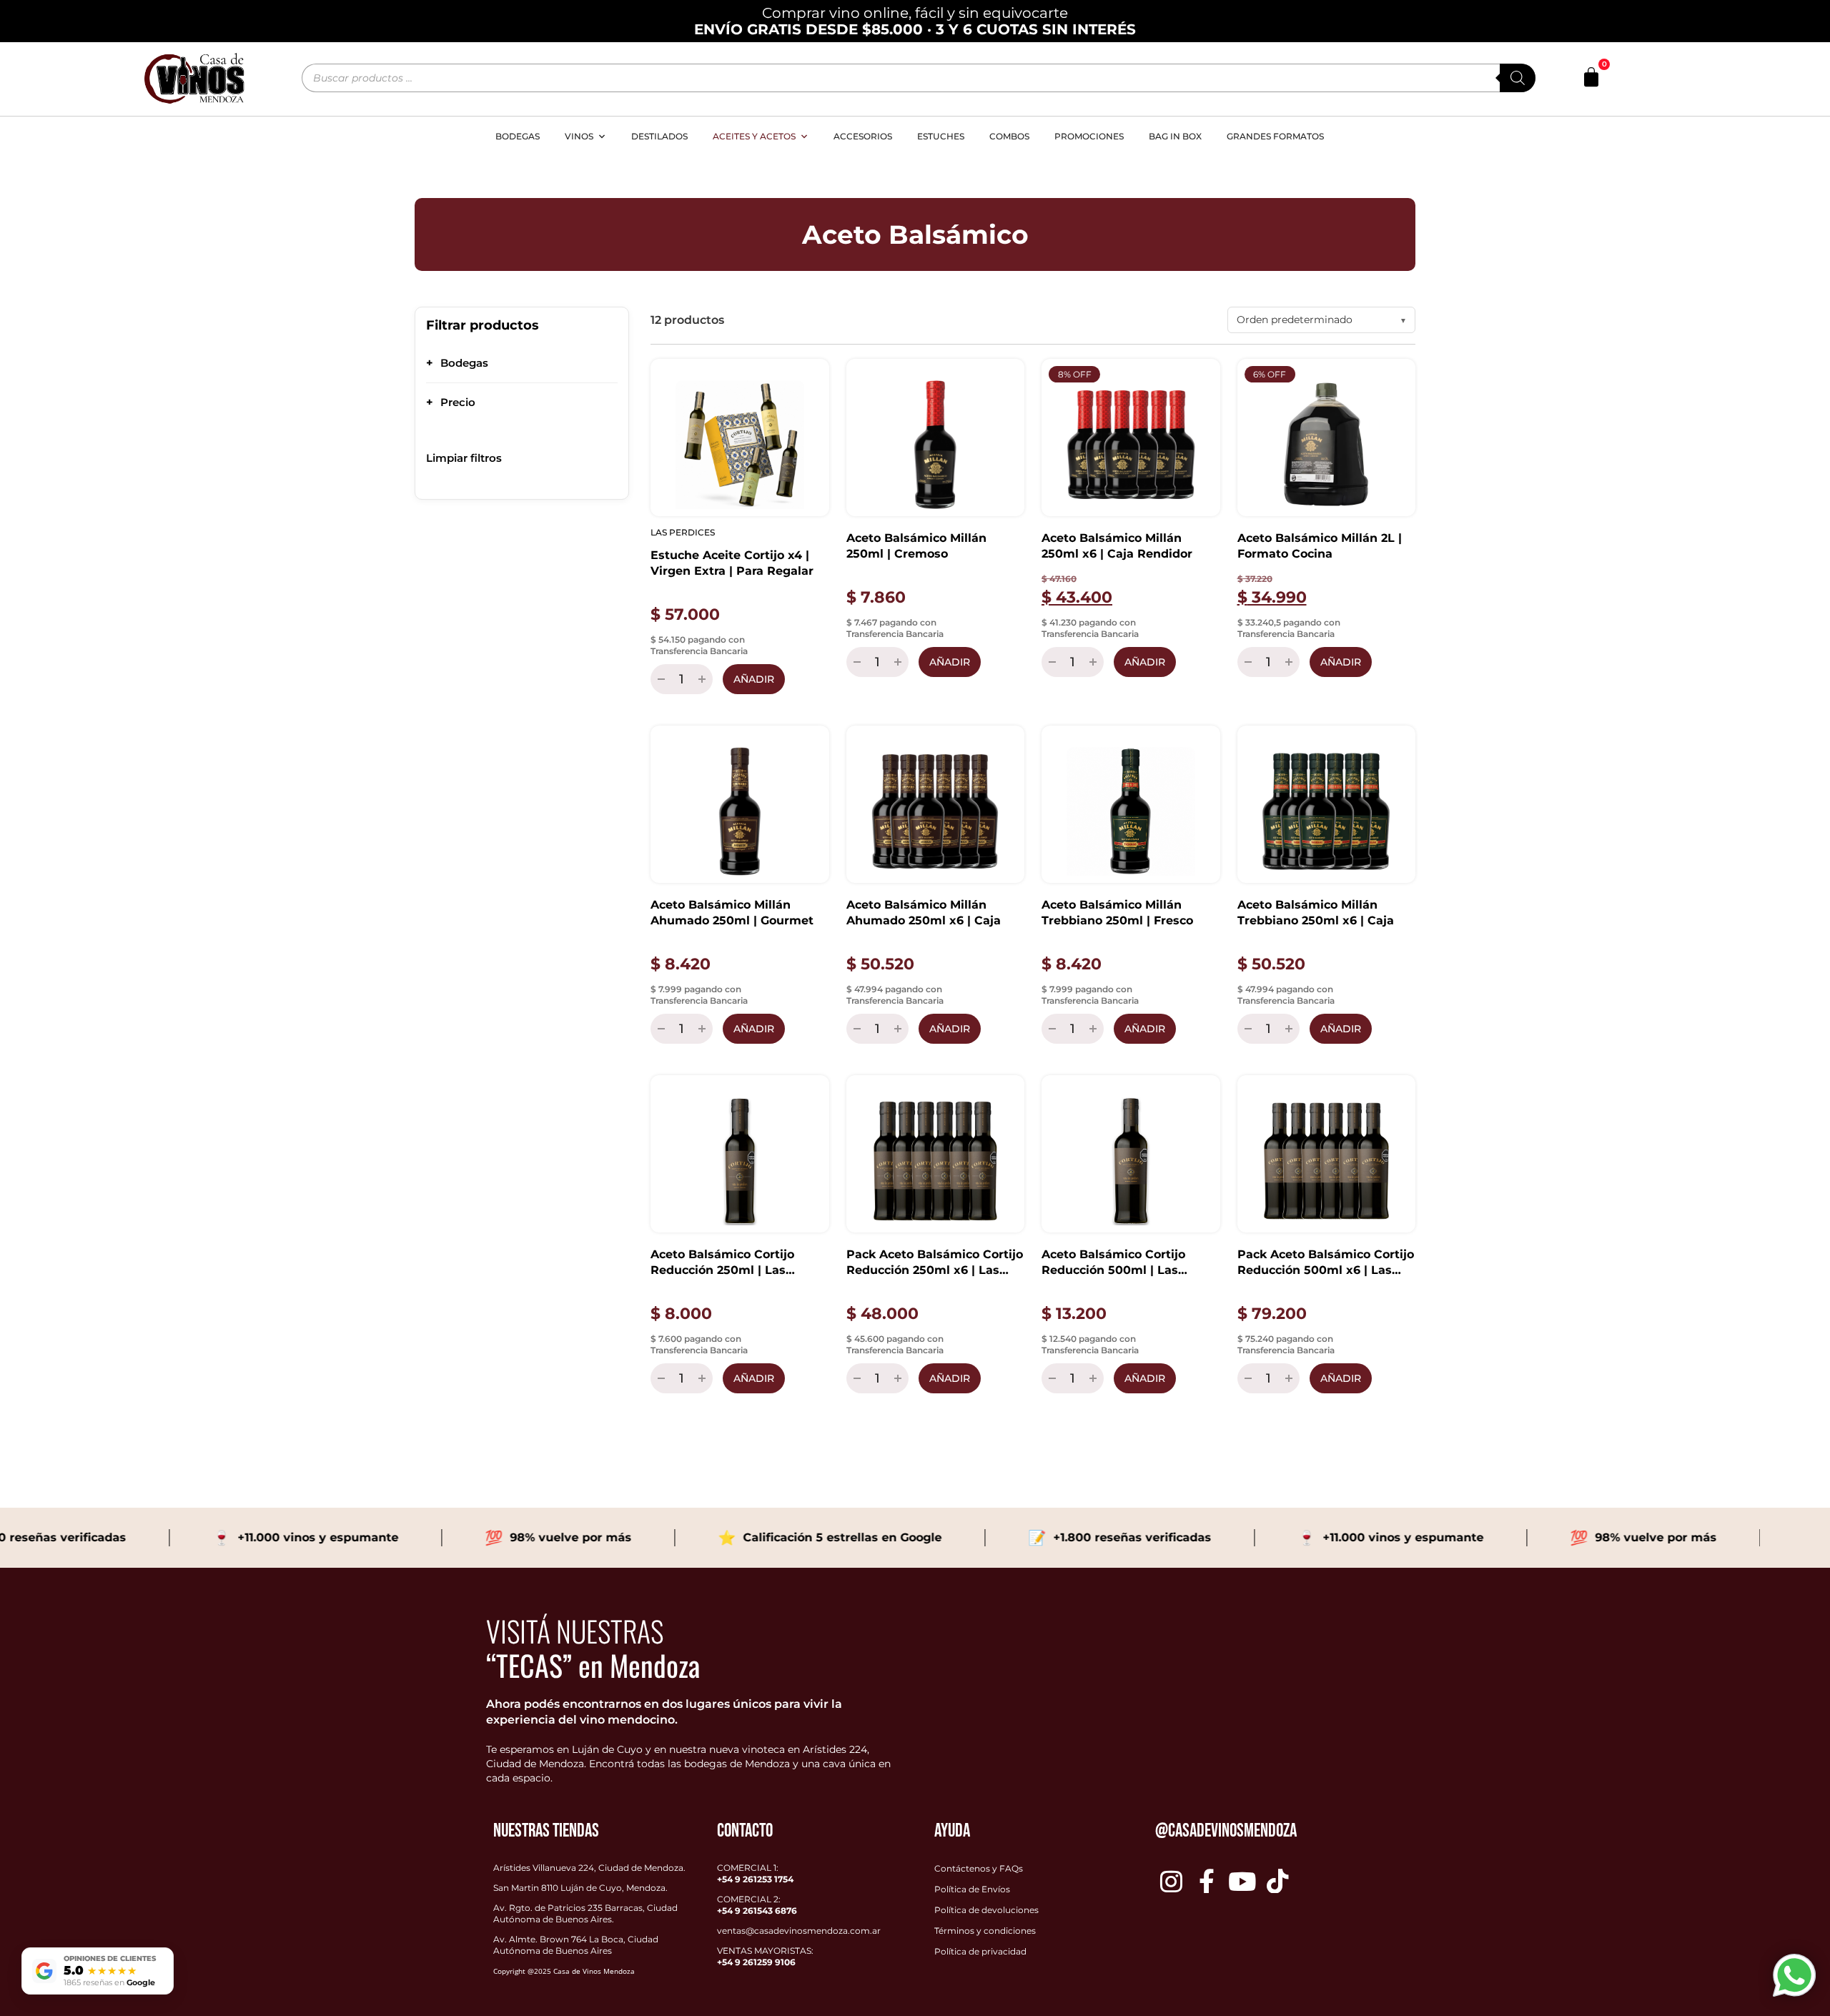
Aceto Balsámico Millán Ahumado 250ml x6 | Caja (924, 913)
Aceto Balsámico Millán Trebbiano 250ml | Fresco (1117, 913)
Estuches (941, 136)
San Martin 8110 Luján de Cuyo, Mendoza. (580, 1888)
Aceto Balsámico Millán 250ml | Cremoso (916, 546)
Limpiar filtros (464, 458)
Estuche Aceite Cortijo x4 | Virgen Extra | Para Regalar (732, 563)
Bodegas (518, 136)
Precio (451, 402)
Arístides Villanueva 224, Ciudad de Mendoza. (589, 1868)
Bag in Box (1175, 136)
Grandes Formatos (1275, 136)
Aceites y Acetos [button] (754, 136)
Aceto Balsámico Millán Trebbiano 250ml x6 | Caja (1316, 913)
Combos (1009, 136)
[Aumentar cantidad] (704, 679)
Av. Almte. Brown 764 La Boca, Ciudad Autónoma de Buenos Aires (576, 1945)
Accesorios (863, 136)
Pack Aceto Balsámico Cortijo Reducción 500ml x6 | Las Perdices (1326, 1263)
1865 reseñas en (109, 1982)
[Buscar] (1518, 78)
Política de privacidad (980, 1951)
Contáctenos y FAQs (979, 1868)
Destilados (659, 136)
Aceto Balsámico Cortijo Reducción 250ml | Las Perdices (722, 1263)
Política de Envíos (972, 1889)
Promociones (1089, 136)
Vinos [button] (579, 136)
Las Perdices (683, 532)
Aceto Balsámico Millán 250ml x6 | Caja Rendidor (1117, 546)
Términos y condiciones (985, 1931)
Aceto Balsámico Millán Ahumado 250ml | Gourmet (732, 913)
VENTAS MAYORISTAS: (765, 1956)
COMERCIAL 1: (755, 1873)
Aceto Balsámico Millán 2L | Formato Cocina (1320, 546)
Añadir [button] (754, 679)
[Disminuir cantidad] (659, 679)
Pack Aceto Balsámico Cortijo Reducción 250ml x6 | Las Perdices (935, 1263)
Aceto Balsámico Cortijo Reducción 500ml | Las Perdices (1113, 1263)
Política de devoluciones (986, 1910)
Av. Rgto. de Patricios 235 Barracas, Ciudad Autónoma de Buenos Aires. (585, 1913)
